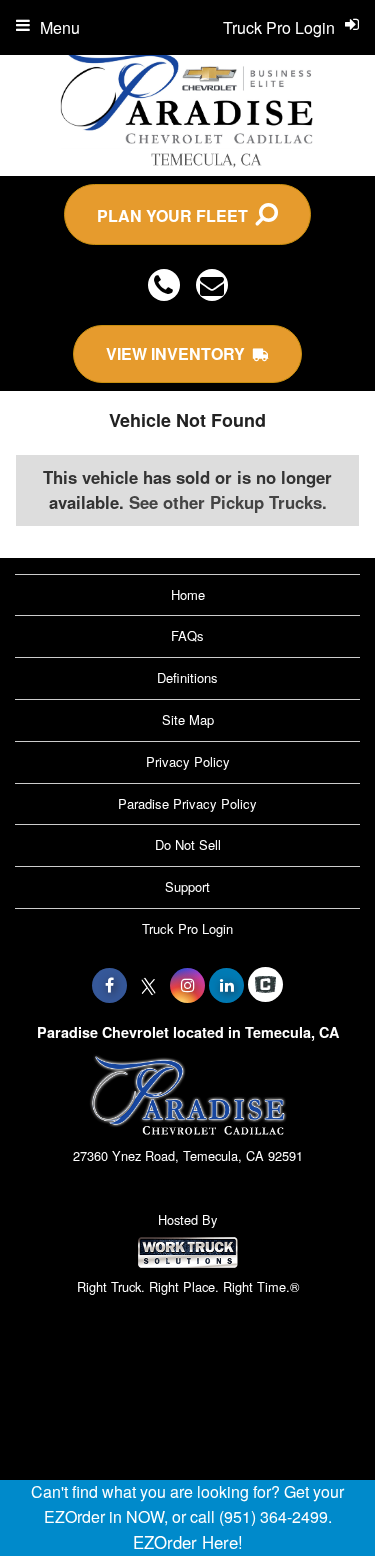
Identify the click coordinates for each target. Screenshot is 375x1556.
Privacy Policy (188, 761)
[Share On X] (148, 985)
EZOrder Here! (188, 1542)
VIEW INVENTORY (179, 353)
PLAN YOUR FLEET (176, 215)
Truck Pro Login (187, 928)
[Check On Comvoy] (265, 985)
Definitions (187, 677)
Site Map (188, 719)
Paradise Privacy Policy (187, 803)
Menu (60, 27)
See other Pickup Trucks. (228, 502)
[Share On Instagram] (187, 985)
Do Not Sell (188, 844)
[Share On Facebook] (109, 985)
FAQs (187, 635)
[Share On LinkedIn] (226, 985)
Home (188, 594)
